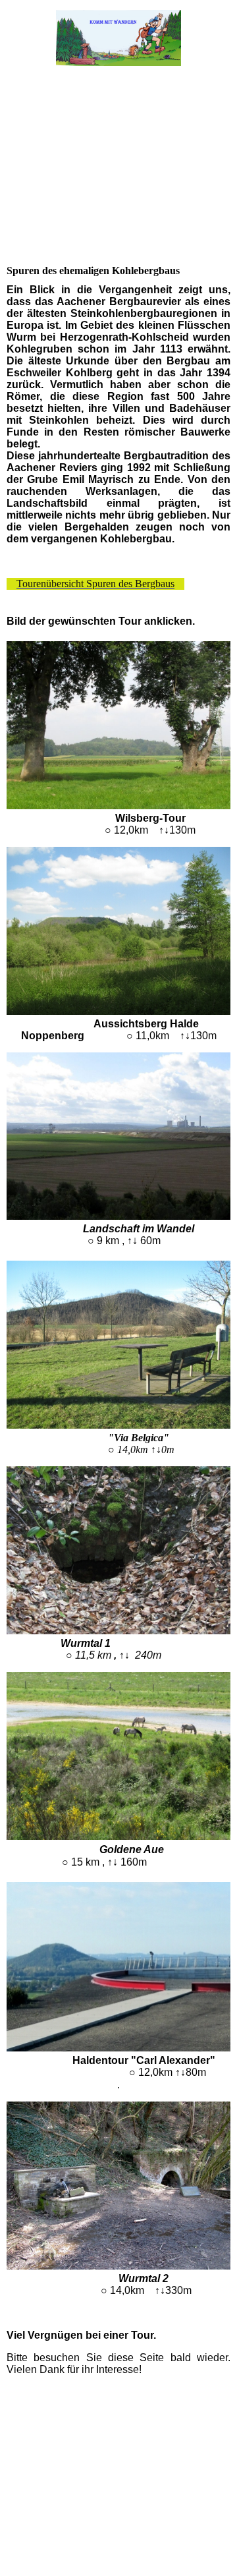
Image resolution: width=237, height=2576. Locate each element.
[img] (119, 38)
